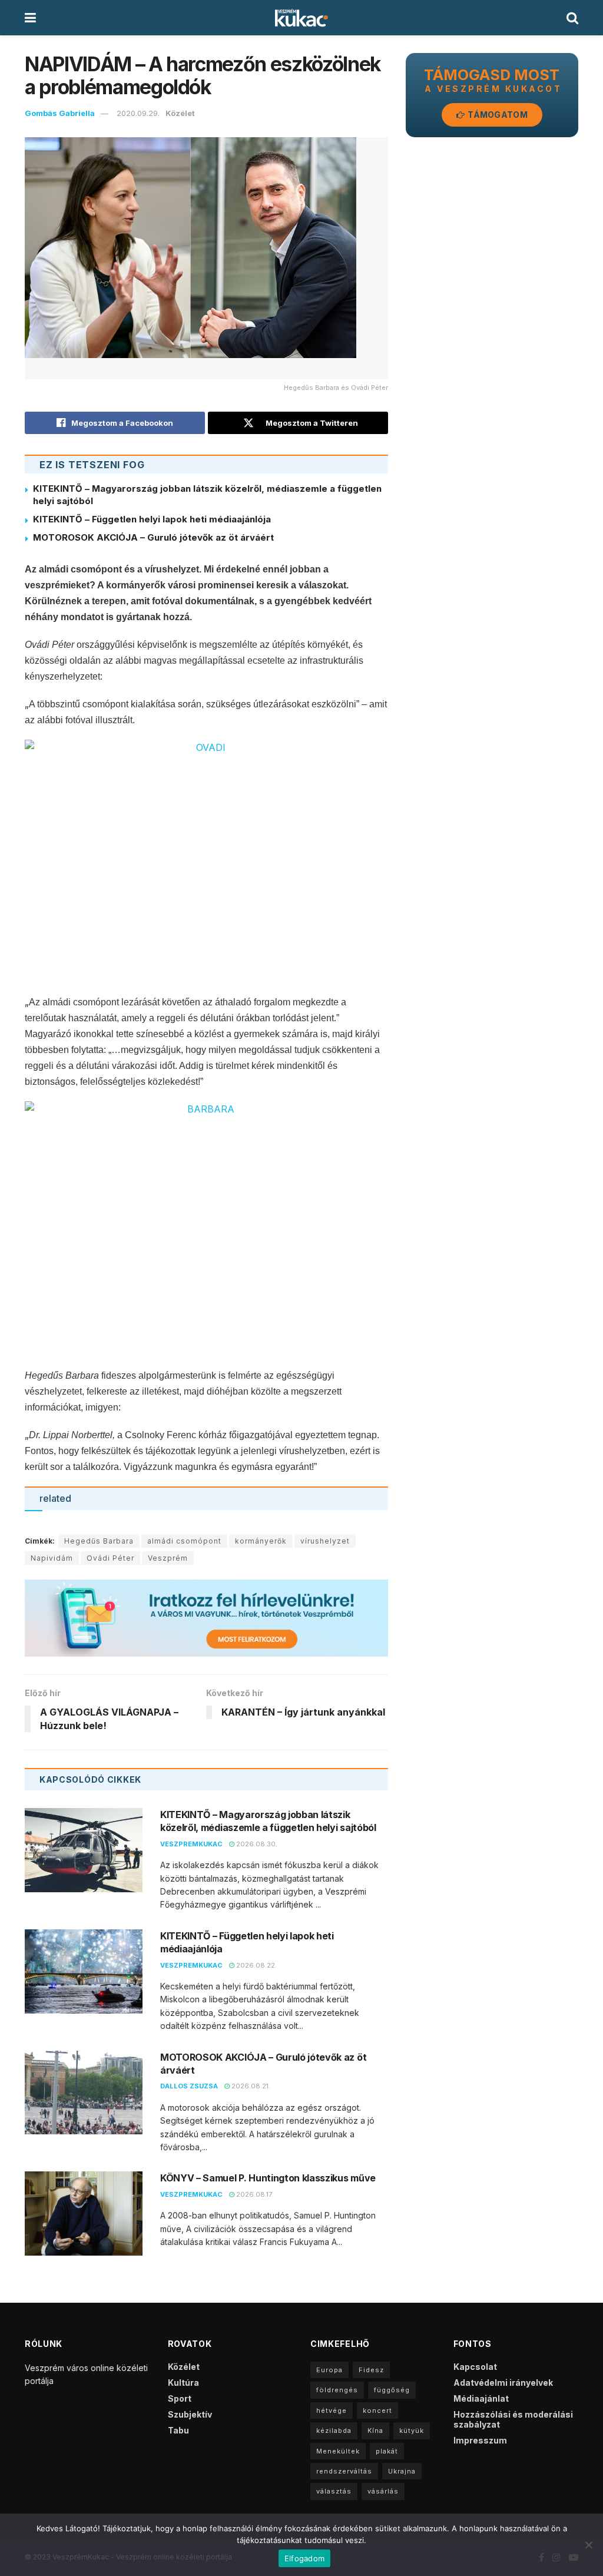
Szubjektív (190, 2414)
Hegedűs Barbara (99, 1541)
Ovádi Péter (110, 1558)
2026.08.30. (256, 1844)
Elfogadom (304, 2558)
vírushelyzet (325, 1541)
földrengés (337, 2390)
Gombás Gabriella (60, 113)
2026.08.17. (254, 2194)
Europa (329, 2370)
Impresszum (480, 2440)
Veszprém (168, 1558)
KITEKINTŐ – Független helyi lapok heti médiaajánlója (152, 519)
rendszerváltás (344, 2471)
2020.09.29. (138, 113)
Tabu (178, 2430)
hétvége (332, 2411)
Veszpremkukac (191, 1844)
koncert (377, 2411)
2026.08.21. (250, 2086)
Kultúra (183, 2383)
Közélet (180, 113)
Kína (375, 2431)
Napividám (52, 1558)
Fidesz (371, 2370)
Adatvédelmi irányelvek (503, 2383)
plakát (387, 2451)
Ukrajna (402, 2471)
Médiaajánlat (481, 2398)
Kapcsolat (475, 2367)
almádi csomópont (184, 1541)
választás (334, 2491)
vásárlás (383, 2491)
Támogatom (497, 115)
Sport (180, 2398)
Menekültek (338, 2451)
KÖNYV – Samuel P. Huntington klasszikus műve (268, 2178)
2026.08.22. (256, 1965)
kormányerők (261, 1541)
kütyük (412, 2431)
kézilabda (334, 2431)
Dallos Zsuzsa (189, 2086)
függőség (392, 2390)
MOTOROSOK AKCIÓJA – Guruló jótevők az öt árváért (153, 537)
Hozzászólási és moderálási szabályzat (513, 2419)
